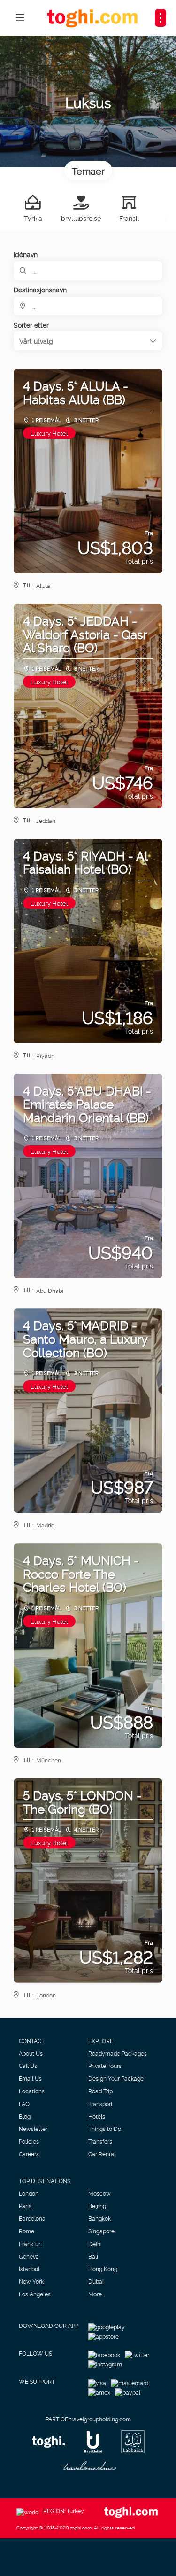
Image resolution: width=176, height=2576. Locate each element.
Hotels (97, 2116)
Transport (100, 2104)
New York (31, 2281)
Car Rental (102, 2154)
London (29, 2193)
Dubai (96, 2281)
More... (96, 2294)
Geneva (29, 2256)
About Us (31, 2053)
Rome (27, 2231)
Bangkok (99, 2218)
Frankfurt (31, 2244)
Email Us (30, 2078)
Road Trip (100, 2091)
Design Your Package (116, 2078)
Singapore (101, 2231)
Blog (25, 2116)
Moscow (99, 2193)
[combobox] (88, 306)
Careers (29, 2154)
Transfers (100, 2141)
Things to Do (105, 2129)
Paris (25, 2206)
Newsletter (33, 2129)
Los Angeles (35, 2294)
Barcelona (32, 2218)
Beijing (97, 2206)
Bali (93, 2256)
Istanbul (29, 2269)
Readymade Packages (118, 2053)
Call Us (28, 2066)
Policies (29, 2141)
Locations (32, 2091)
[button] (88, 341)
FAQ (24, 2104)
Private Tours (105, 2066)
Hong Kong (103, 2269)
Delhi (95, 2244)
